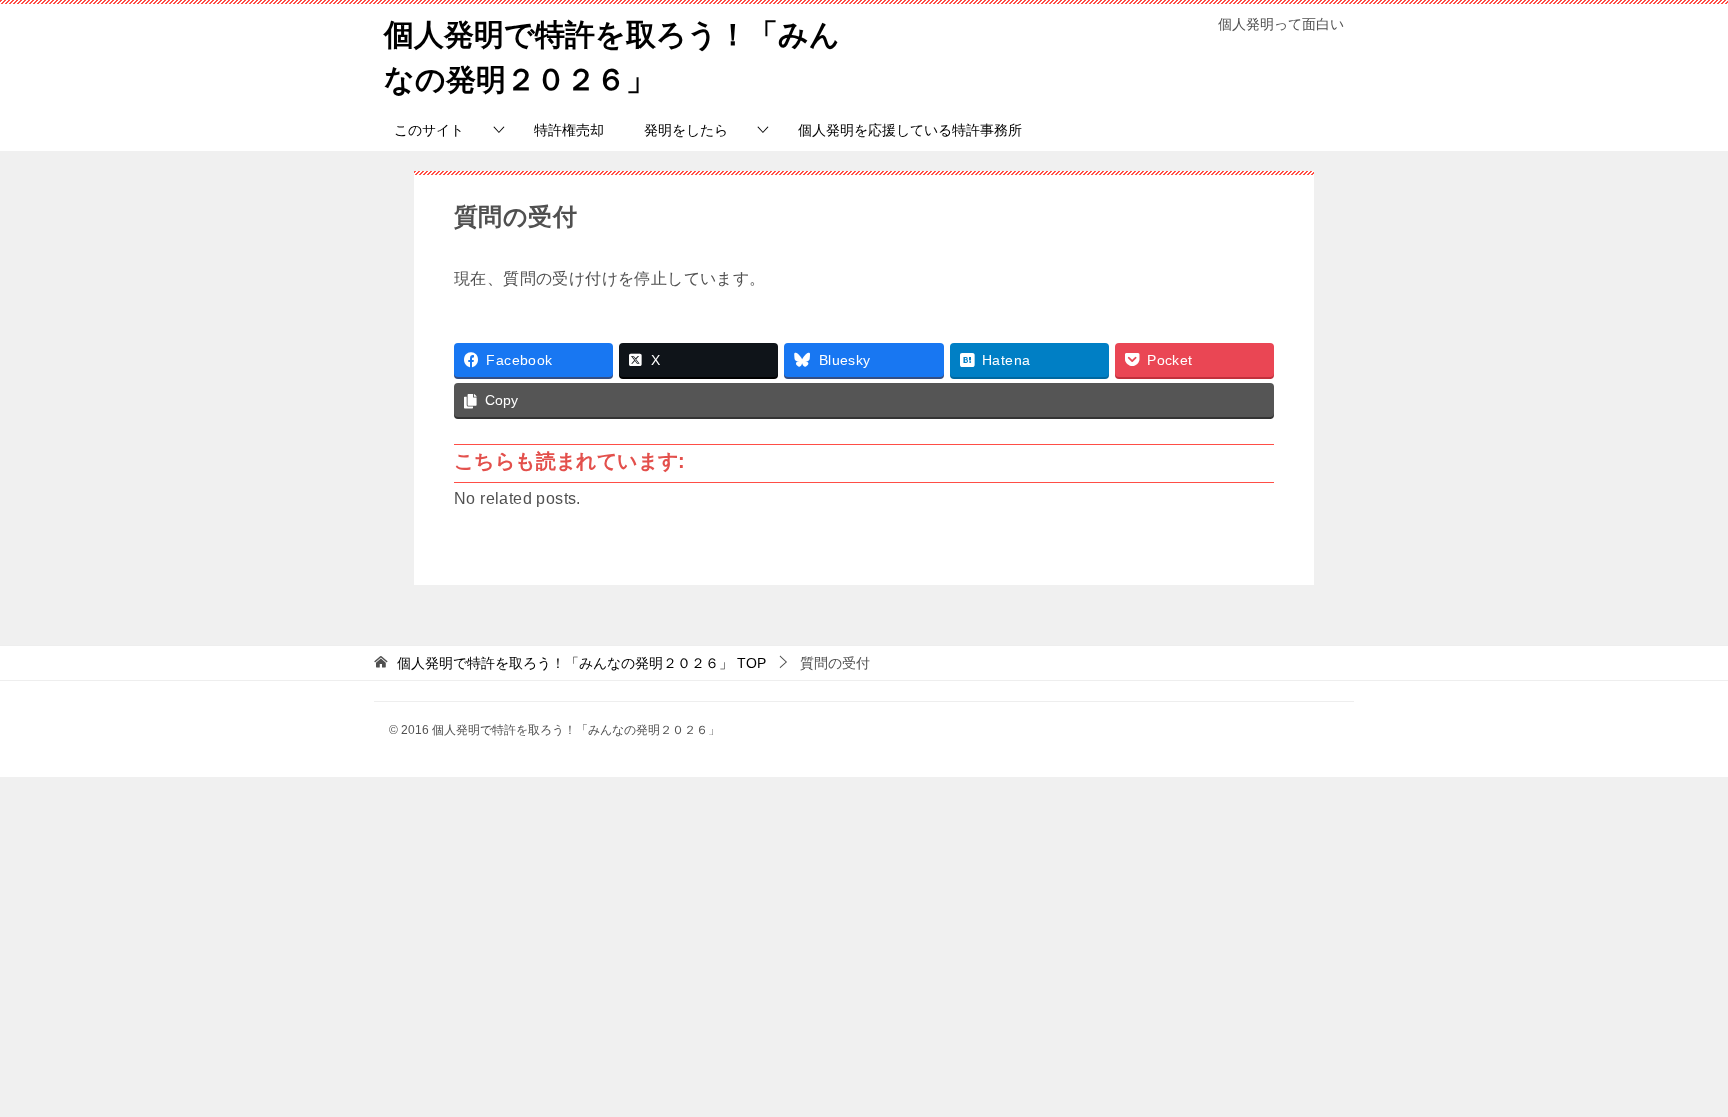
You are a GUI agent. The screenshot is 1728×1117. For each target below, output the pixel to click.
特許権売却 (569, 130)
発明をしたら (686, 130)
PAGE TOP (1673, 1066)
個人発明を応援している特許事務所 (910, 130)
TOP (581, 663)
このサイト (429, 130)
